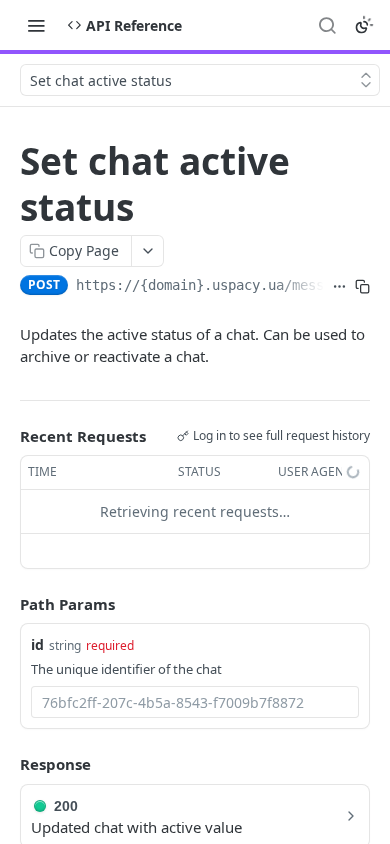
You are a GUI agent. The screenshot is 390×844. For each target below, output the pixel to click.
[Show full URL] (339, 287)
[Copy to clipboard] (362, 287)
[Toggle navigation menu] (36, 25)
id (37, 644)
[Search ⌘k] (327, 25)
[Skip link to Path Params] (6, 604)
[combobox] (195, 702)
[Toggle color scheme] (364, 25)
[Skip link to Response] (6, 765)
